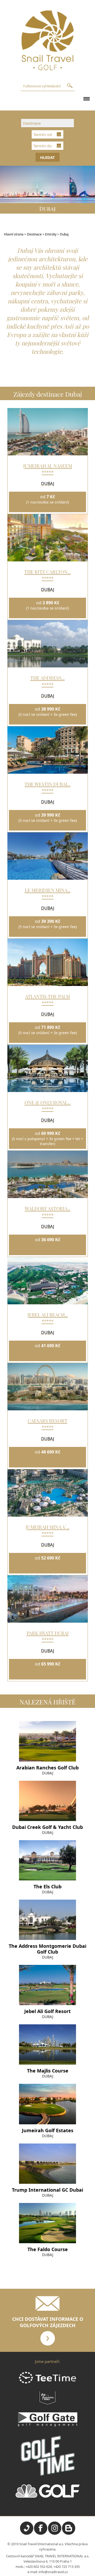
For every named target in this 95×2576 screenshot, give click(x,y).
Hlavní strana (14, 234)
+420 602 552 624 (39, 2567)
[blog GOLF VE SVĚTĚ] (69, 2533)
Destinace (34, 234)
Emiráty (51, 234)
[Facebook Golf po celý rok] (41, 2533)
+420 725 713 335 (66, 2567)
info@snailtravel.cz (53, 2572)
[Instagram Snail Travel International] (55, 2533)
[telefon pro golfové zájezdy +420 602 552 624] (27, 2533)
